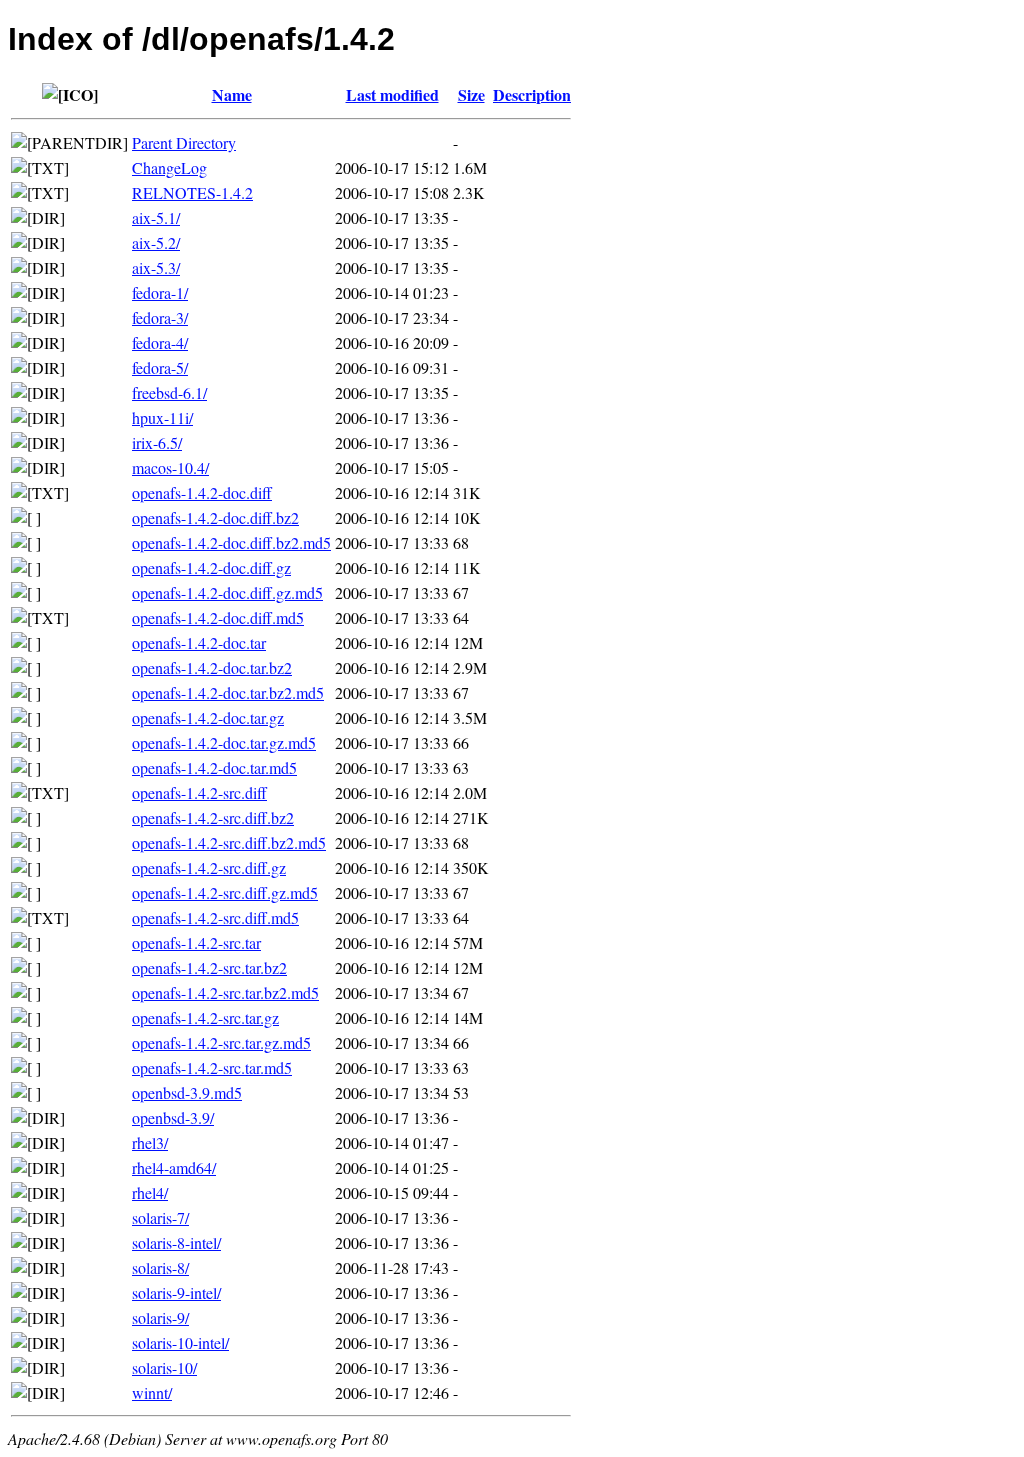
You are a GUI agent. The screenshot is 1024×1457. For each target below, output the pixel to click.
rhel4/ (150, 1192)
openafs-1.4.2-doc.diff (202, 492)
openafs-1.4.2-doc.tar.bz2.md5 (228, 692)
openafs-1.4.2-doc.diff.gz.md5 (227, 592)
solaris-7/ (160, 1217)
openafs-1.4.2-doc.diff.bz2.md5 (231, 542)
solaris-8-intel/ (176, 1242)
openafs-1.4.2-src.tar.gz (205, 1017)
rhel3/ (150, 1142)
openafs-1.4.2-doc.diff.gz (211, 567)
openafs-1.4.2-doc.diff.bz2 (215, 517)
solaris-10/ (164, 1367)
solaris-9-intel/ (176, 1292)
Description (532, 94)
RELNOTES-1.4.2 (192, 192)
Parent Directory (184, 142)
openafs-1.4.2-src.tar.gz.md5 (221, 1042)
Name (232, 94)
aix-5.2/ (156, 242)
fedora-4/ (160, 342)
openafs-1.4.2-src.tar (196, 942)
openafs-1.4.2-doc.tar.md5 (214, 767)
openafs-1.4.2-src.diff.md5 (215, 917)
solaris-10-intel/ (180, 1342)
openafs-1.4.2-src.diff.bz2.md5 (229, 842)
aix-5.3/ (156, 267)
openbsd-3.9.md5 (187, 1092)
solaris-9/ (160, 1317)
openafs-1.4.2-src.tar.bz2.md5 (225, 992)
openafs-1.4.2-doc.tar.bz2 (212, 667)
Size (471, 94)
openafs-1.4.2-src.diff (199, 792)
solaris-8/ (160, 1267)
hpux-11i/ (162, 417)
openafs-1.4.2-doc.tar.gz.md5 (224, 742)
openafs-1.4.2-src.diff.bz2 (213, 817)
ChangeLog (169, 167)
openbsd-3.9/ (173, 1117)
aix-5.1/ (156, 217)
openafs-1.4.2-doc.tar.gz (208, 717)
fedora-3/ (160, 317)
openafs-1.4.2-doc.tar (199, 642)
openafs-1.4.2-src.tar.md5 (212, 1067)
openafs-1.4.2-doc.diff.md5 (218, 617)
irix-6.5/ (157, 442)
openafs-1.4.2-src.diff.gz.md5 (225, 892)
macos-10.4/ (170, 467)
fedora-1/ (160, 292)
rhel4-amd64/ (174, 1167)
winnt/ (152, 1392)
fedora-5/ (160, 367)
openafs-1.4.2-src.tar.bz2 (209, 967)
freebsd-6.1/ (169, 392)
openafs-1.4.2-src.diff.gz (209, 867)
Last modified (392, 94)
